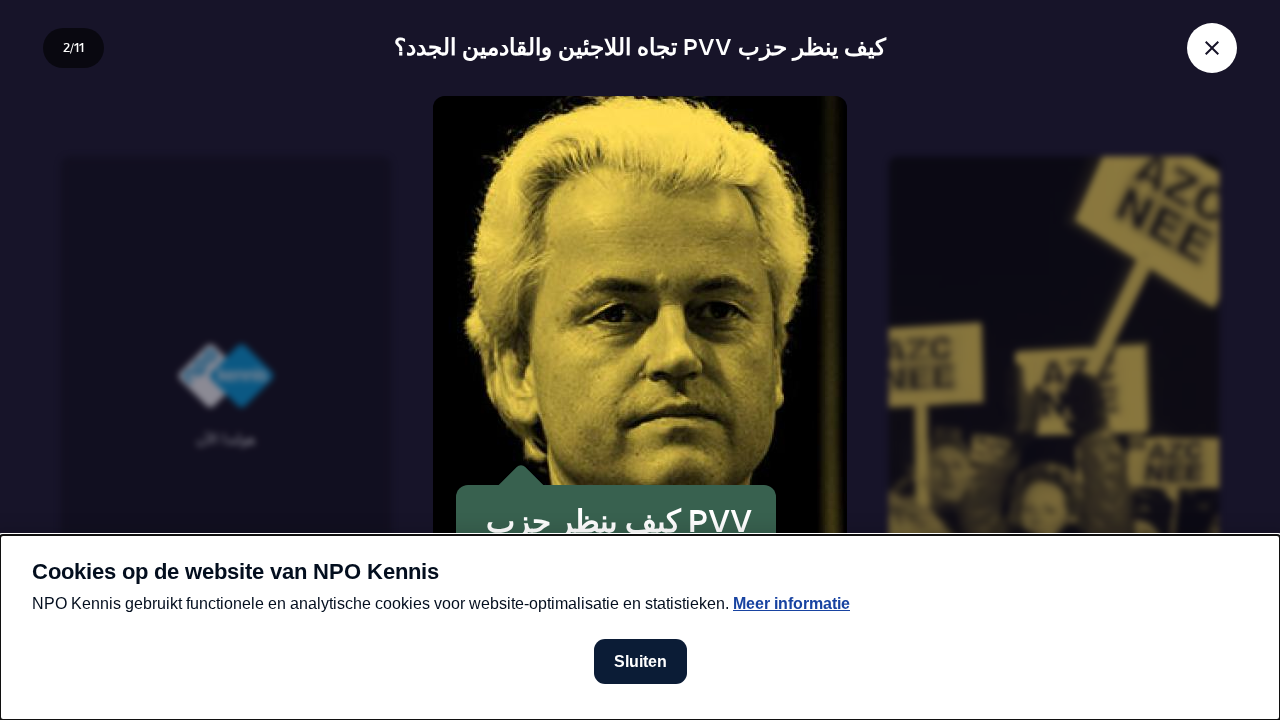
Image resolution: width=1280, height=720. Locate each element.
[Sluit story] (1212, 48)
